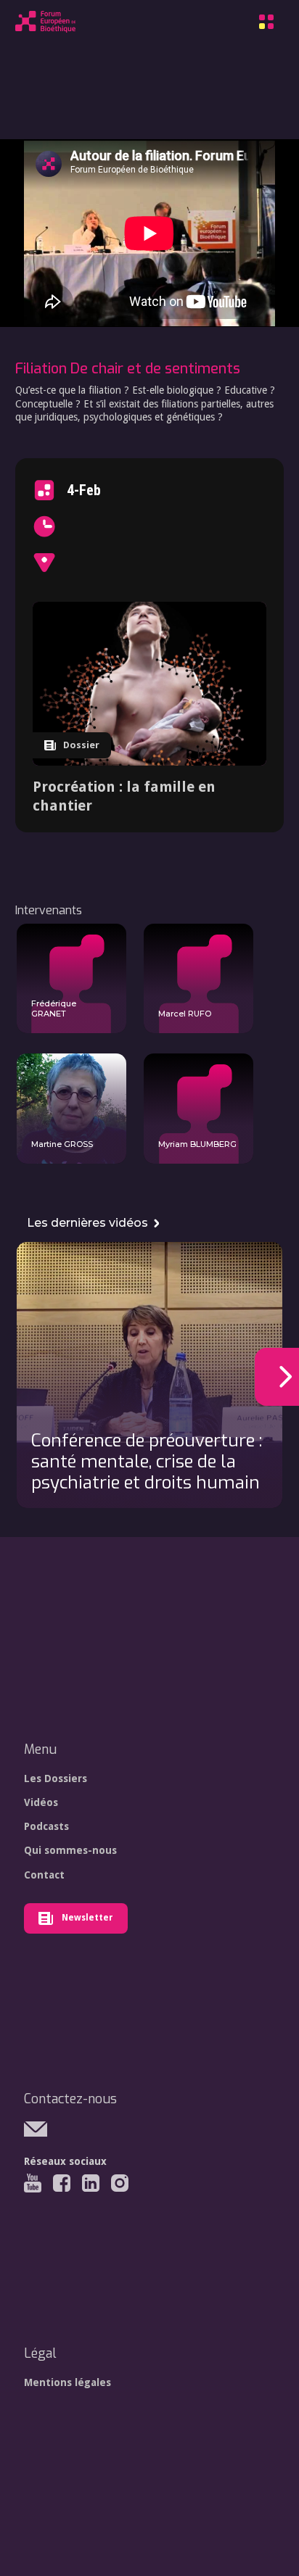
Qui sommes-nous (70, 1850)
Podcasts (46, 1826)
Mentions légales (67, 2382)
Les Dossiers (56, 1778)
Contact (44, 1875)
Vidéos (41, 1802)
